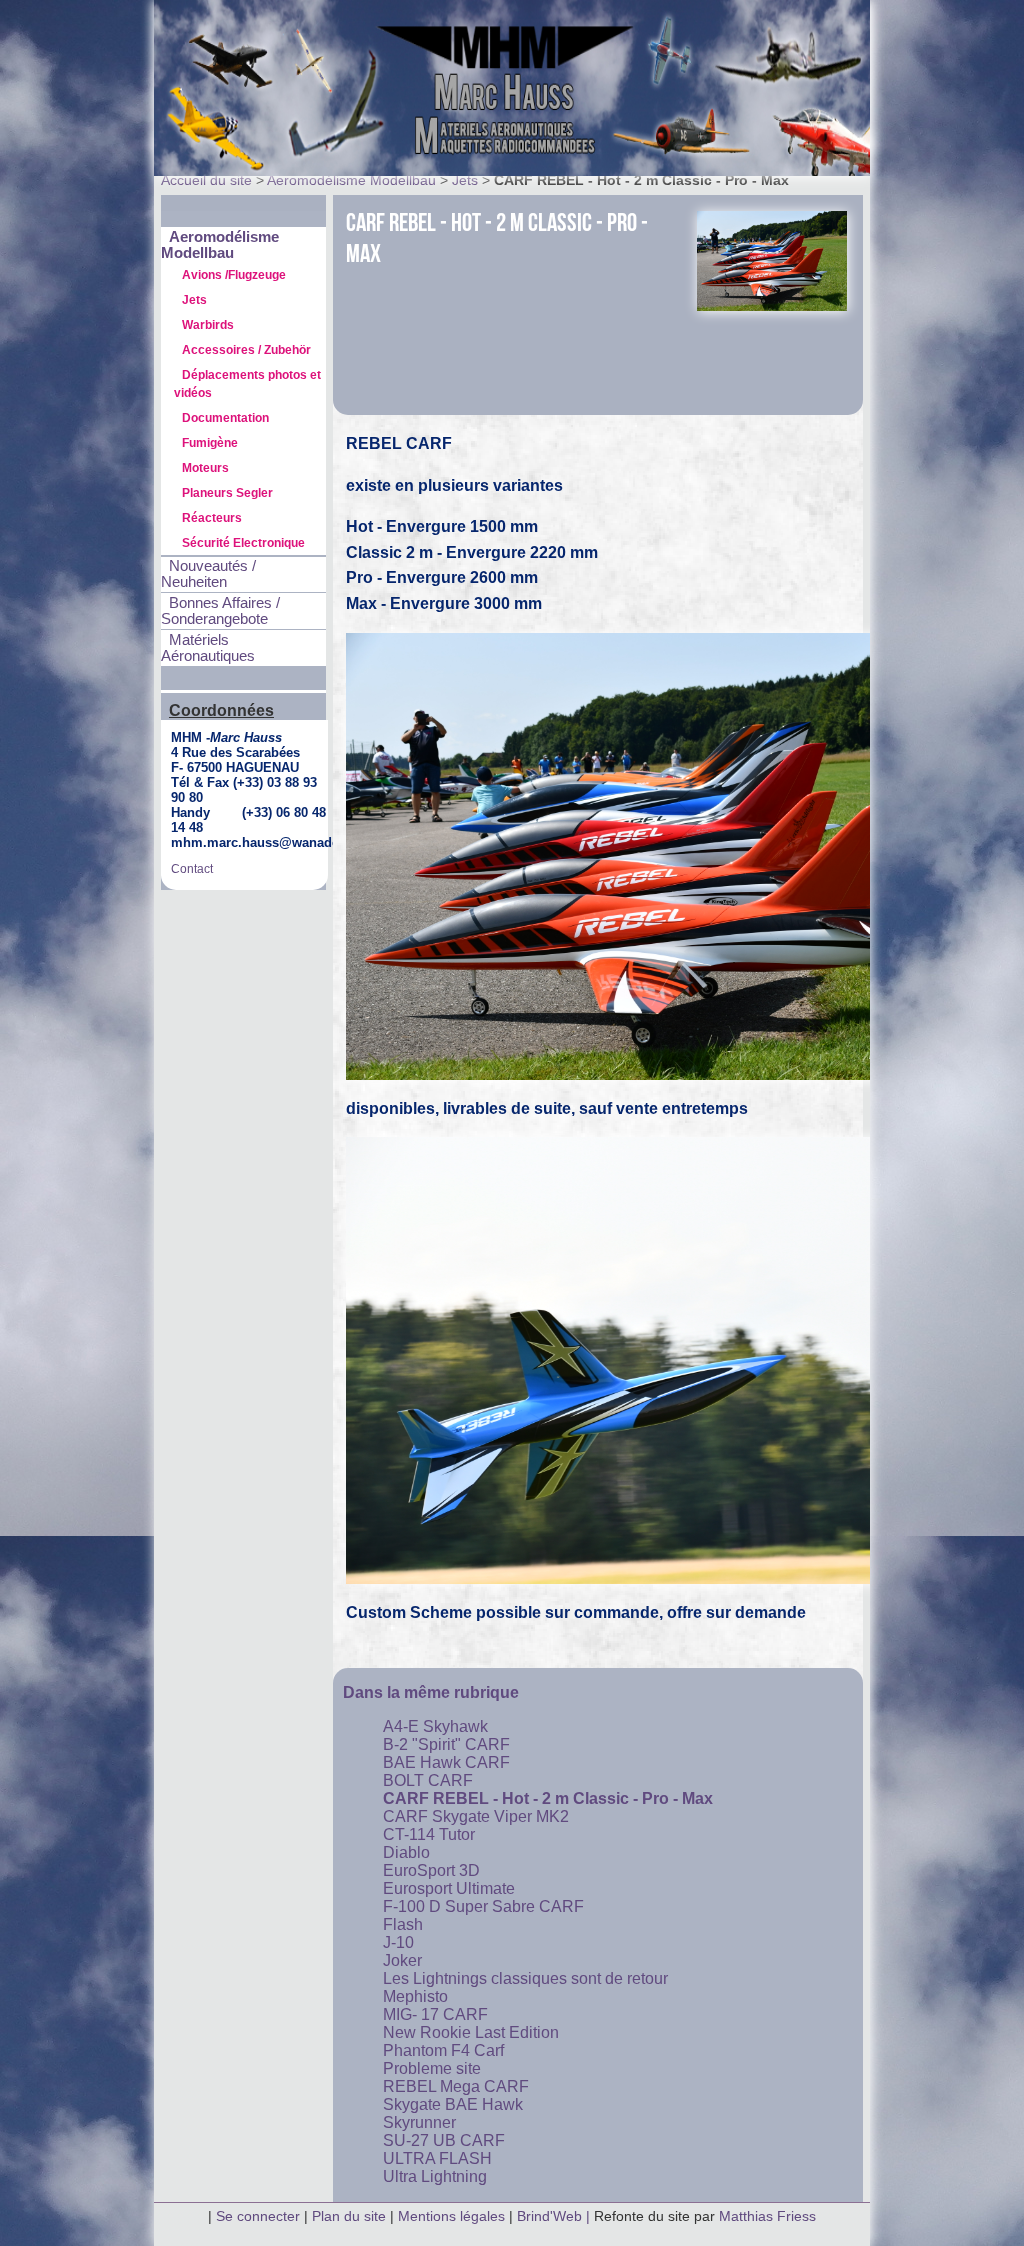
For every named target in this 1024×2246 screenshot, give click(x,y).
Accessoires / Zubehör (246, 350)
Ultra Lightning (435, 2176)
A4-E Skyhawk (435, 1726)
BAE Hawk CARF (446, 1762)
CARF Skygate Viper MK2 (476, 1816)
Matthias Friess (767, 2216)
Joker (402, 1960)
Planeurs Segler (227, 493)
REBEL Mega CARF (456, 2086)
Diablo (406, 1852)
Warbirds (208, 325)
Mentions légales (453, 2216)
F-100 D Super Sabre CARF (483, 1906)
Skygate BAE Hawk (453, 2104)
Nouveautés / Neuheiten (208, 574)
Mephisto (415, 1996)
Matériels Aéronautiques (208, 648)
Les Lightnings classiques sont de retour (525, 1978)
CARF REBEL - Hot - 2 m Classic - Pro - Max (548, 1798)
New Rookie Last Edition (471, 2032)
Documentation (225, 418)
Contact (192, 869)
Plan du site (349, 2216)
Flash (403, 1924)
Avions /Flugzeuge (234, 275)
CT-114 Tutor (429, 1834)
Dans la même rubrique (431, 1692)
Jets (465, 180)
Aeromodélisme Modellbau (351, 180)
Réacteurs (212, 518)
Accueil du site (206, 180)
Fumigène (210, 443)
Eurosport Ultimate (449, 1888)
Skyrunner (419, 2122)
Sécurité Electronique (243, 543)
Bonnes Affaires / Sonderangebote (220, 611)
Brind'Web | (555, 2216)
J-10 (398, 1942)
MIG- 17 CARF (435, 2014)
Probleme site (432, 2068)
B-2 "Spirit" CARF (446, 1744)
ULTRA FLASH (437, 2158)
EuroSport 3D (431, 1870)
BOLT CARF (428, 1780)
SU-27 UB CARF (444, 2140)
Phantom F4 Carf (443, 2050)
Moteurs (205, 468)
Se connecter (258, 2216)
